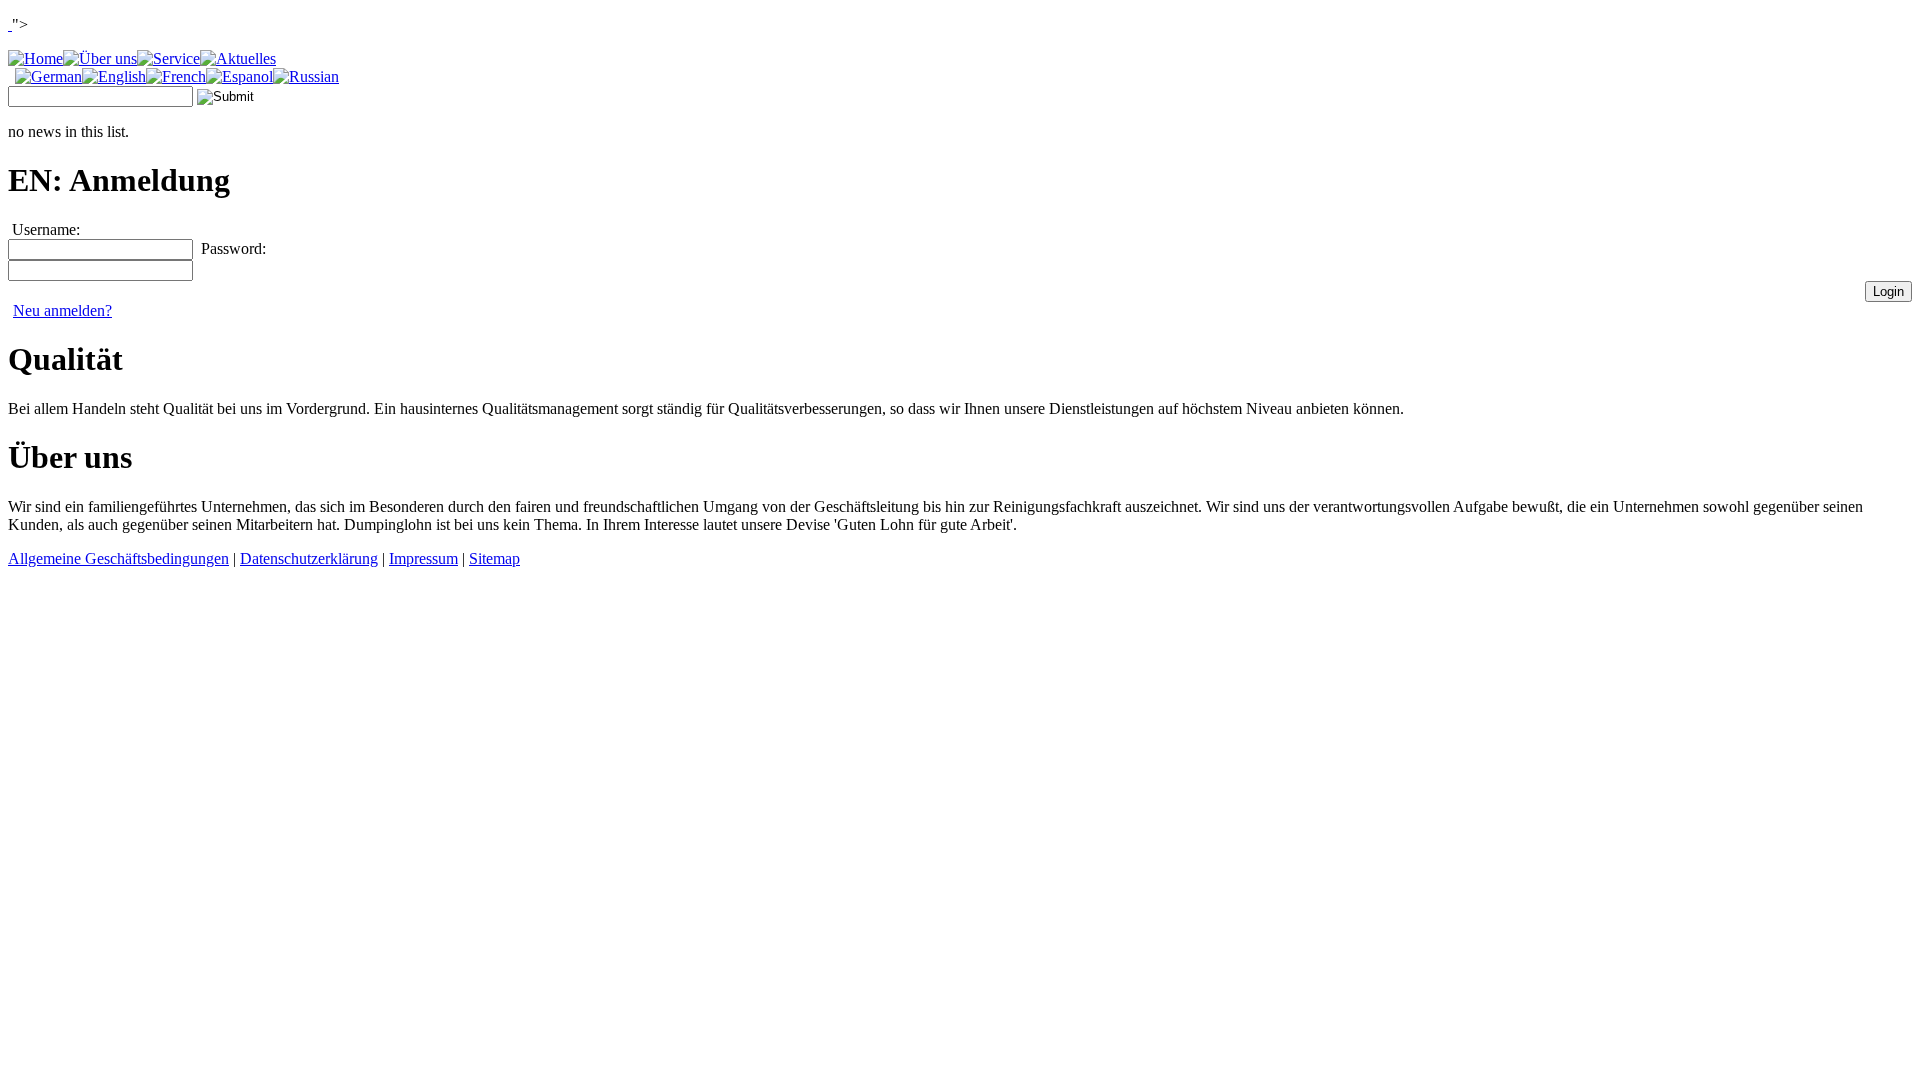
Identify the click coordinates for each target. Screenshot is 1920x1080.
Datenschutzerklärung (309, 558)
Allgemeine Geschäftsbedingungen (118, 558)
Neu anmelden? (62, 310)
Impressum (423, 558)
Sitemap (494, 558)
